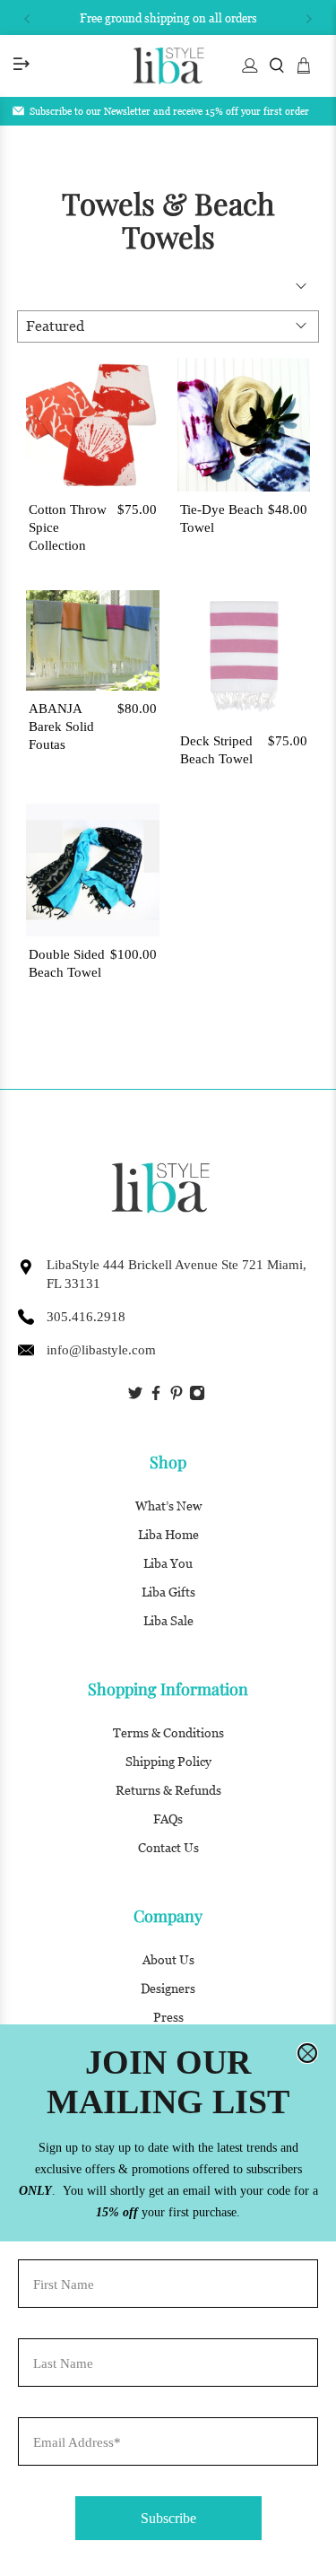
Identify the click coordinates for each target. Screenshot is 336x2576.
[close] (307, 2053)
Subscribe (168, 2518)
